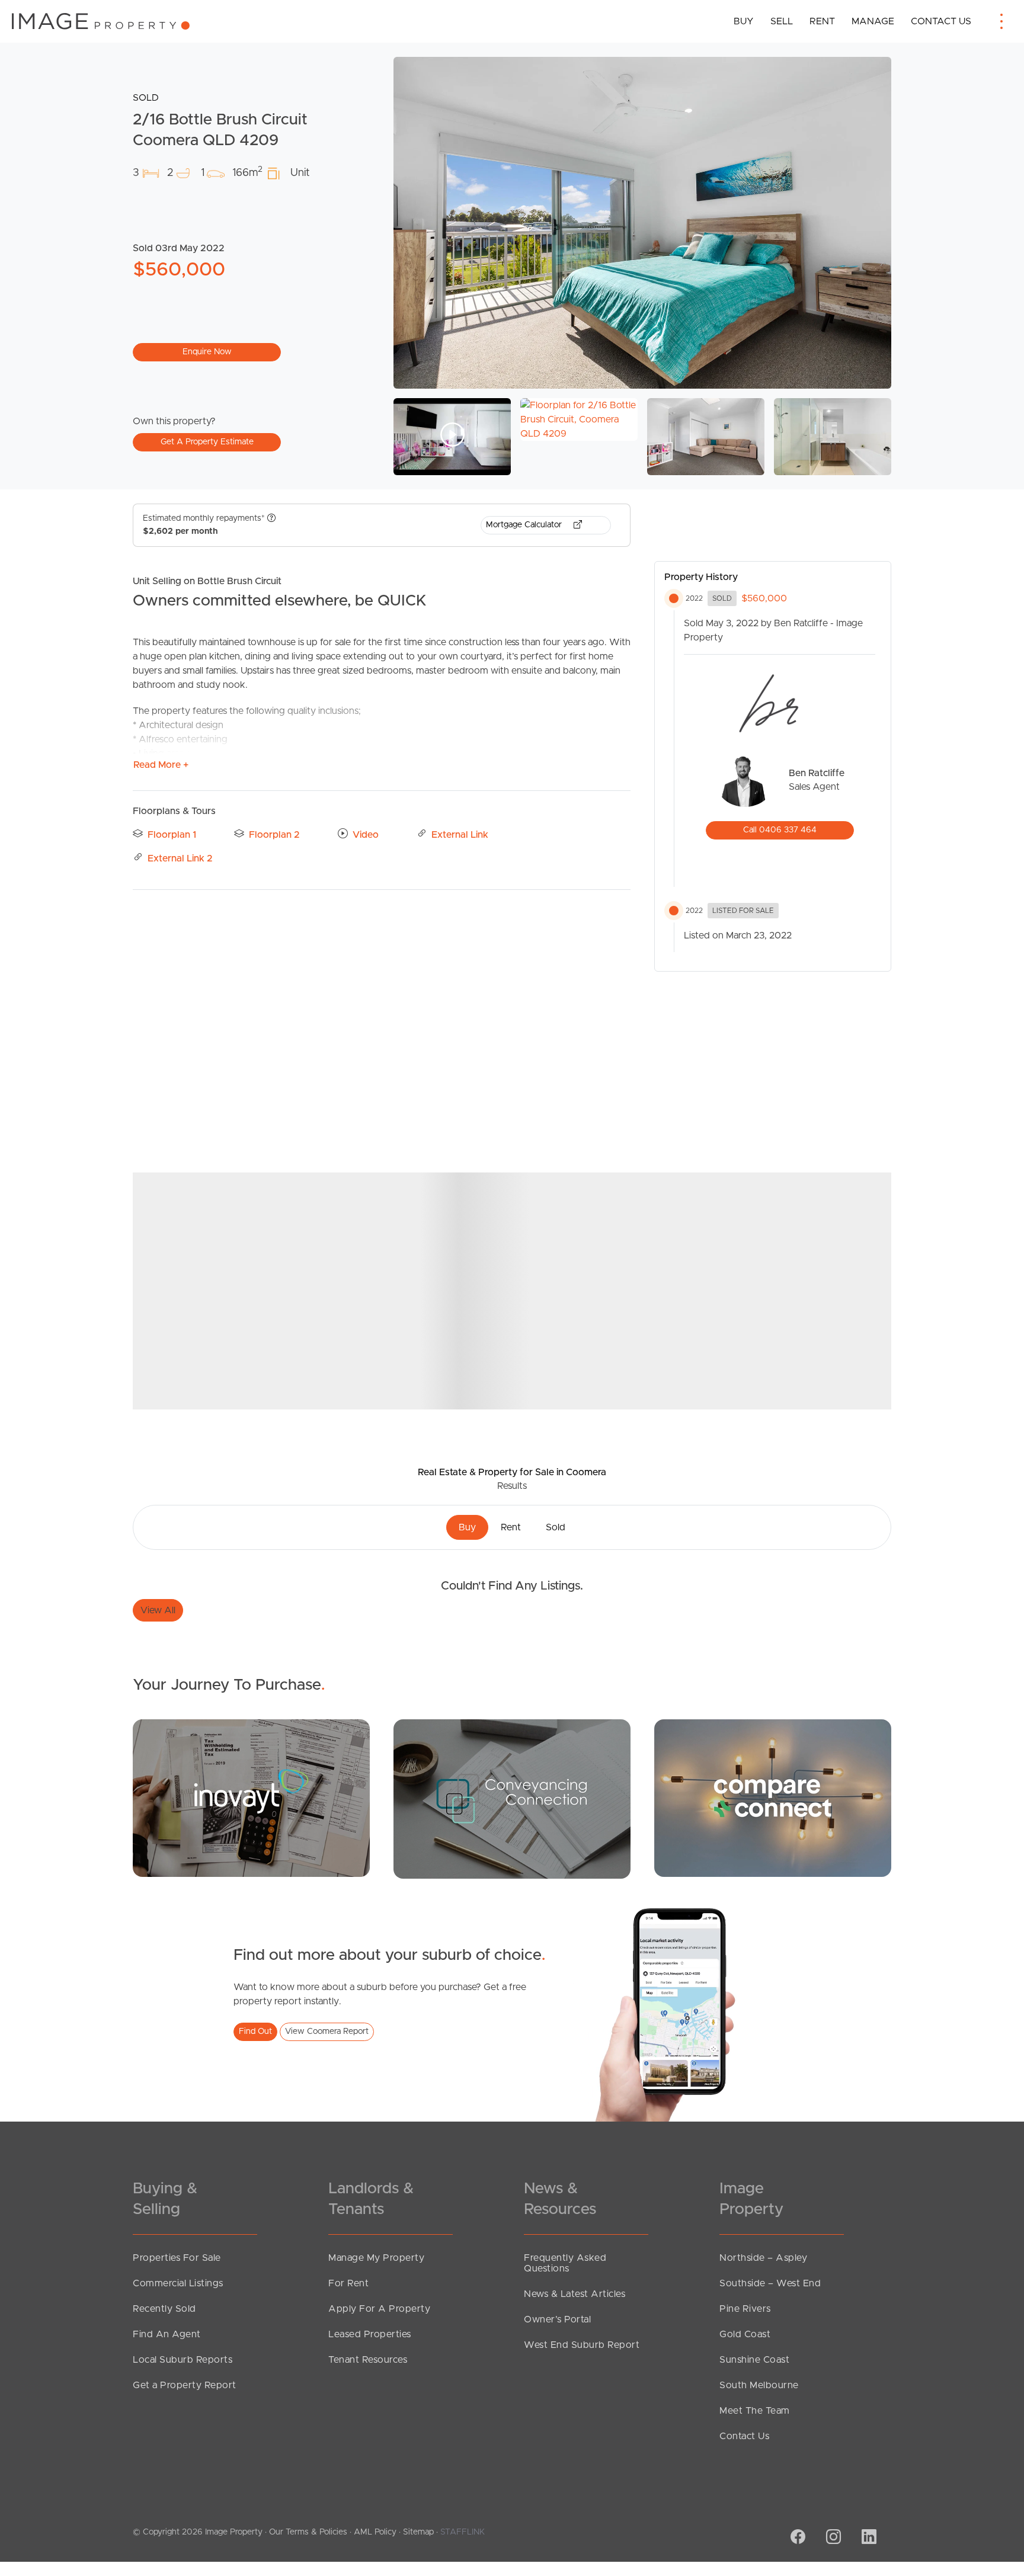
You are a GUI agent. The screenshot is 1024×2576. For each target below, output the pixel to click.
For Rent (348, 2283)
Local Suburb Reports (183, 2360)
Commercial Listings (178, 2283)
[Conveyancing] (512, 1799)
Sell (782, 21)
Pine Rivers (745, 2309)
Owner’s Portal (557, 2319)
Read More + (161, 765)
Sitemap (418, 2532)
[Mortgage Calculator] (251, 1798)
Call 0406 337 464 (780, 830)
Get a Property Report (185, 2385)
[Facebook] (796, 2538)
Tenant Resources (368, 2360)
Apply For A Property (379, 2309)
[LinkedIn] (868, 2538)
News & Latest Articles (575, 2294)
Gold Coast (745, 2334)
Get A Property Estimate (207, 442)
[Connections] (773, 1798)
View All (158, 1610)
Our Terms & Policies (308, 2532)
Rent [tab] (511, 1527)
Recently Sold (164, 2309)
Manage (873, 21)
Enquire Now (207, 352)
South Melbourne (759, 2385)
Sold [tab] (556, 1527)
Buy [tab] (467, 1527)
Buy (744, 21)
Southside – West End (770, 2283)
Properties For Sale (177, 2258)
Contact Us (941, 21)
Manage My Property (376, 2258)
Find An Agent (167, 2334)
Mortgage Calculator (525, 525)
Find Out (255, 2032)
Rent (822, 21)
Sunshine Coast (754, 2360)
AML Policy (375, 2532)
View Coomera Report (327, 2032)
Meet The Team (755, 2411)
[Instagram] (832, 2538)
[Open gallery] (642, 223)
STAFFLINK (463, 2532)
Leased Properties (370, 2334)
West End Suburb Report (582, 2345)
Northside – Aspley (763, 2258)
